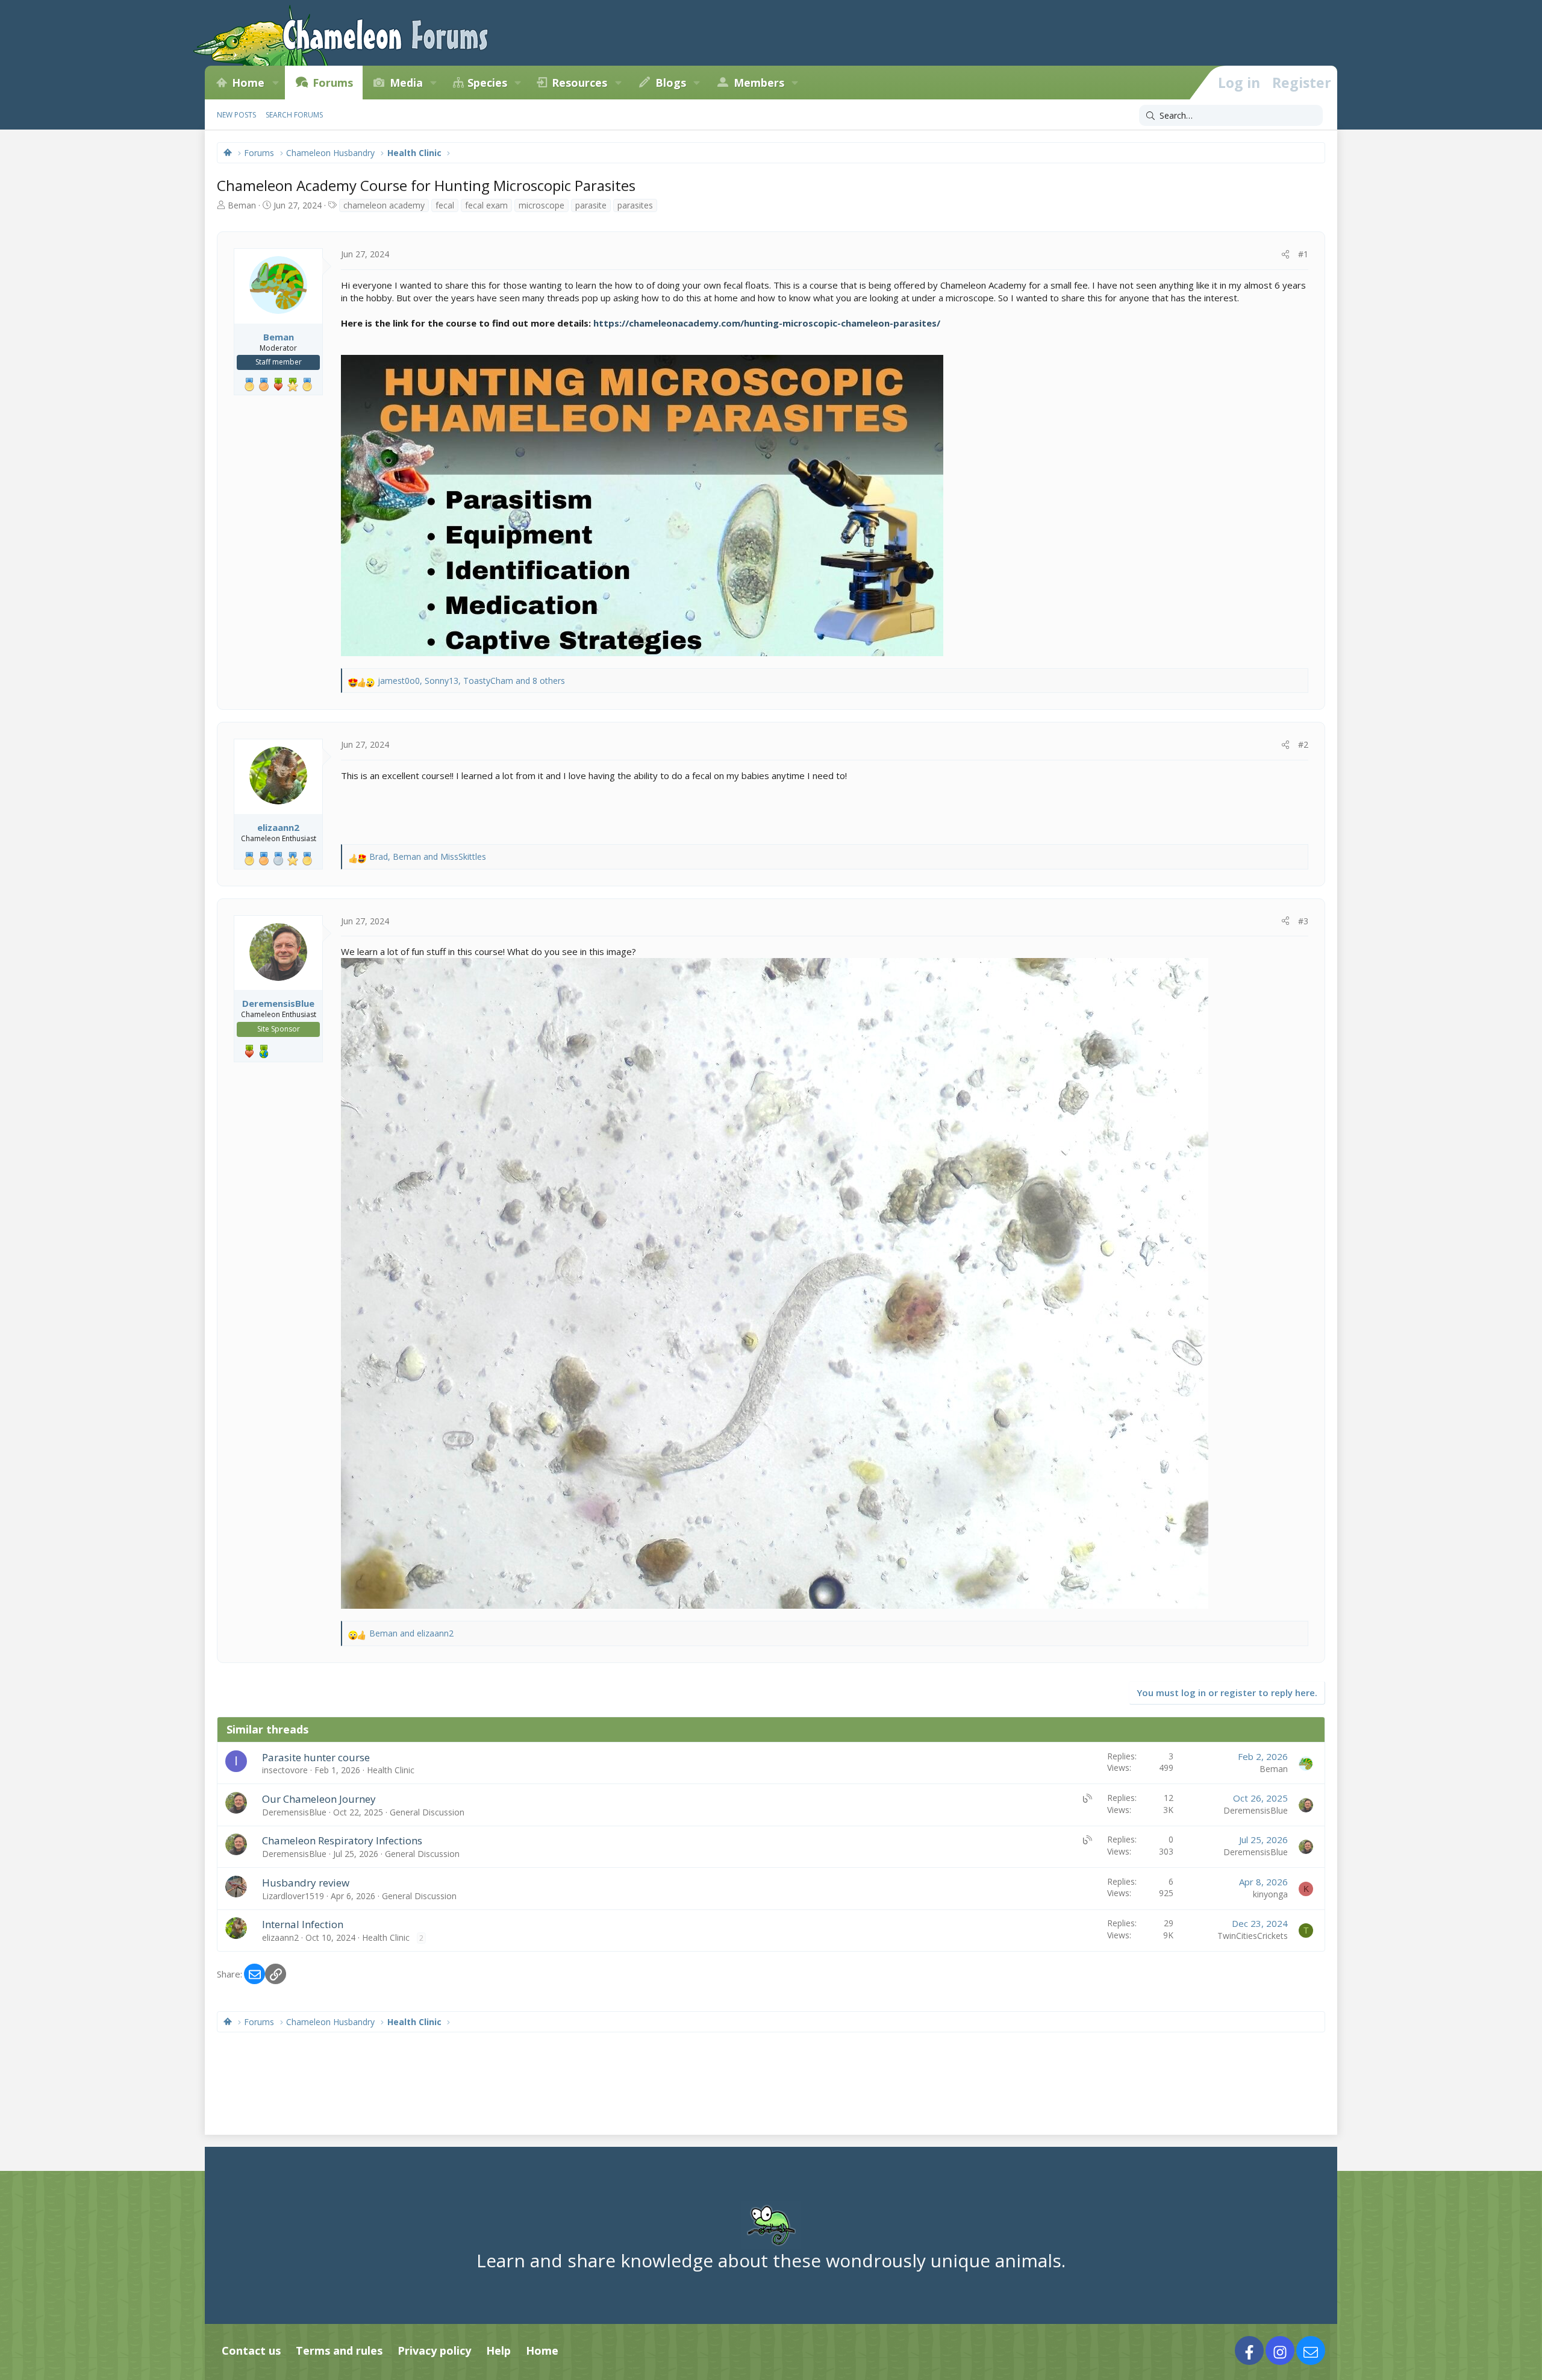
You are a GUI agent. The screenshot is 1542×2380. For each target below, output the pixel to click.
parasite (591, 205)
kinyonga (1270, 1894)
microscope (542, 205)
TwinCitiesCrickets (1253, 1936)
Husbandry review (306, 1883)
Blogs (671, 83)
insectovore (285, 1770)
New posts (236, 115)
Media (406, 83)
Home (248, 83)
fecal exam (486, 205)
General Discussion (427, 1812)
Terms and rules (339, 2350)
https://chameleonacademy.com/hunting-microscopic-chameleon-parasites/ (767, 323)
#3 (1303, 921)
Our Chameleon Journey (319, 1799)
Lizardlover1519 (293, 1896)
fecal (445, 205)
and (411, 1633)
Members (759, 83)
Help (498, 2350)
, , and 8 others (471, 681)
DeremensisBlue (294, 1812)
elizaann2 (280, 1937)
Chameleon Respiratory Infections (342, 1840)
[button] (275, 83)
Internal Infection (303, 1924)
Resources (579, 83)
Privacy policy (434, 2350)
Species (487, 83)
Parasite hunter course (316, 1757)
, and (428, 856)
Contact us (251, 2350)
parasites (635, 205)
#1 (1303, 254)
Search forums (294, 115)
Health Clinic (391, 1770)
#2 (1303, 744)
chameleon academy (384, 205)
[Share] (1285, 254)
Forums (333, 83)
